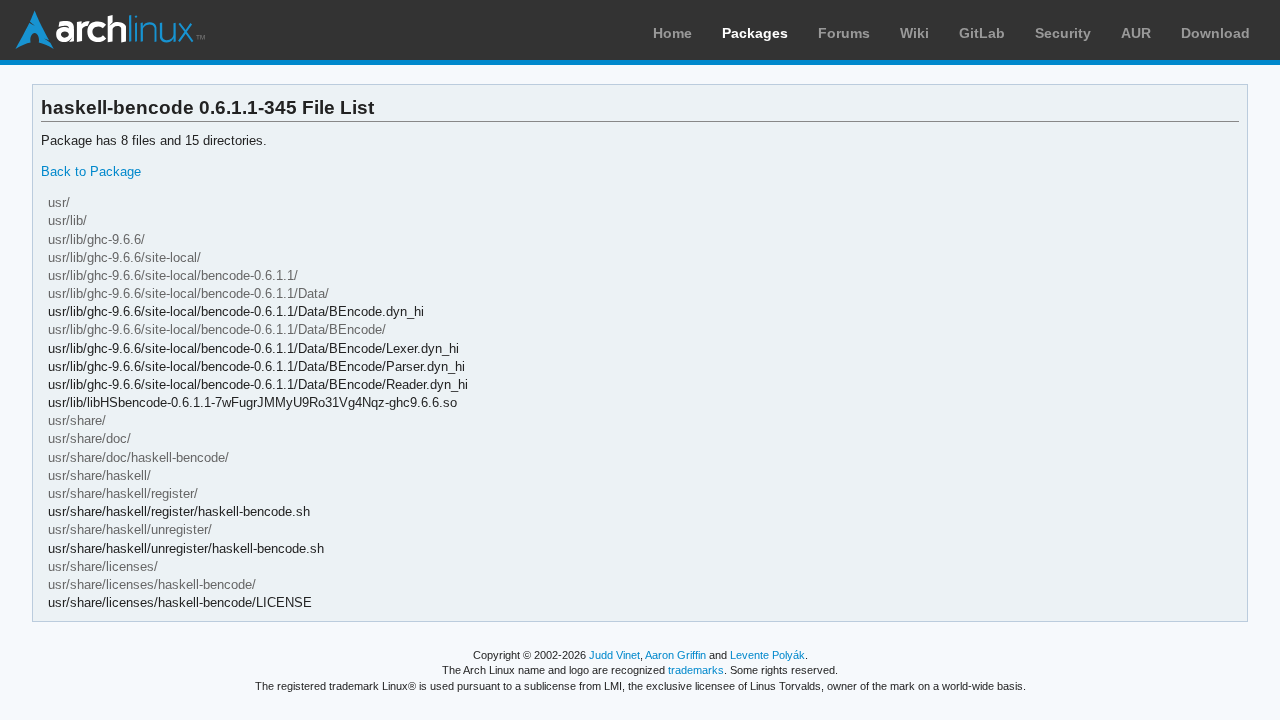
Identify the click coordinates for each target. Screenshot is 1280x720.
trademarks (696, 670)
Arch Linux (110, 30)
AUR (1136, 33)
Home (672, 33)
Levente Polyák (767, 655)
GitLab (982, 33)
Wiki (914, 33)
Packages (755, 33)
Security (1063, 33)
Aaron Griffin (675, 655)
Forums (844, 33)
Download (1215, 33)
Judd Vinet (614, 655)
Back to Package (91, 171)
